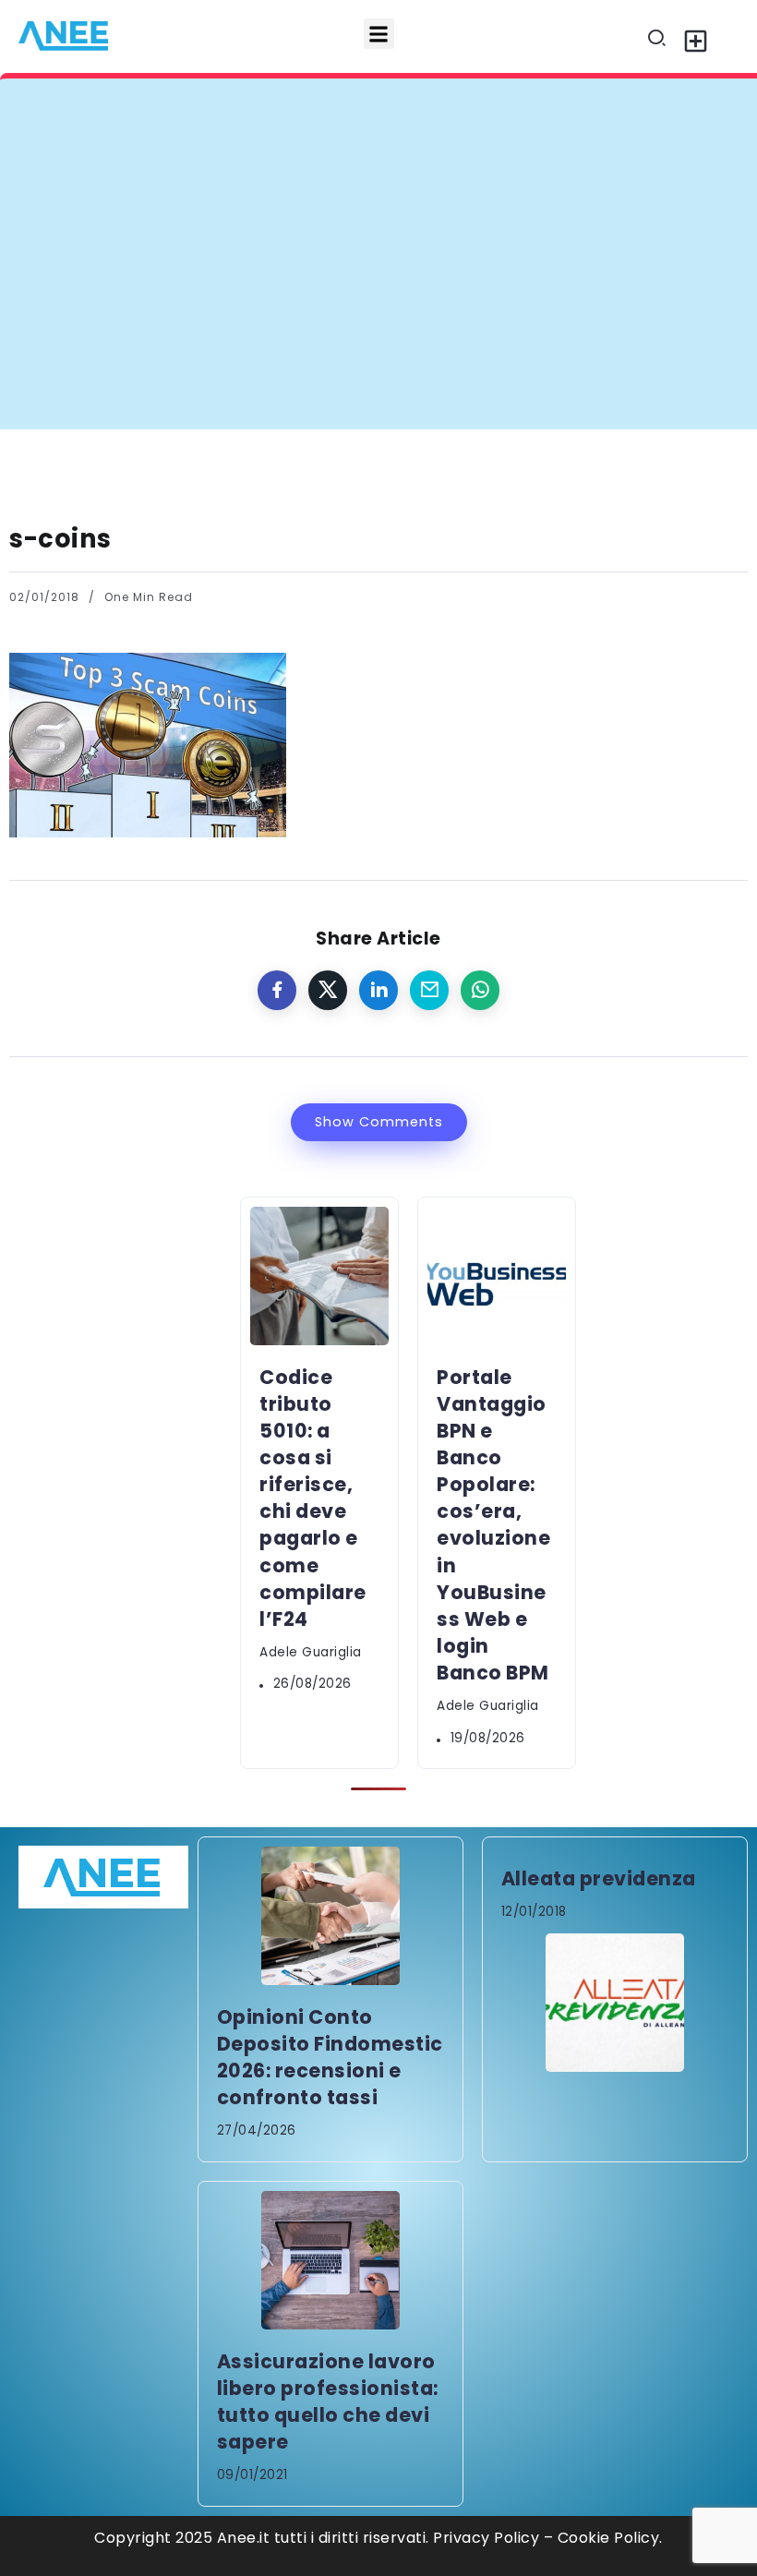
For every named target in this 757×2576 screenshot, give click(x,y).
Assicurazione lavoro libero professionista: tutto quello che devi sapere (328, 2401)
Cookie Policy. (610, 2538)
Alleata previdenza (599, 1878)
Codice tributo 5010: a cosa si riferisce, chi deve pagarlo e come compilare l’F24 (371, 114)
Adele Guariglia (311, 1652)
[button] (379, 34)
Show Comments (379, 1122)
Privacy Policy (486, 2538)
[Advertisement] (378, 291)
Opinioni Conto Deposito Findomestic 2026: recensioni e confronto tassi (330, 2057)
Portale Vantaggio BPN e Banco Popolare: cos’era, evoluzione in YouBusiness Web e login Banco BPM (493, 1525)
